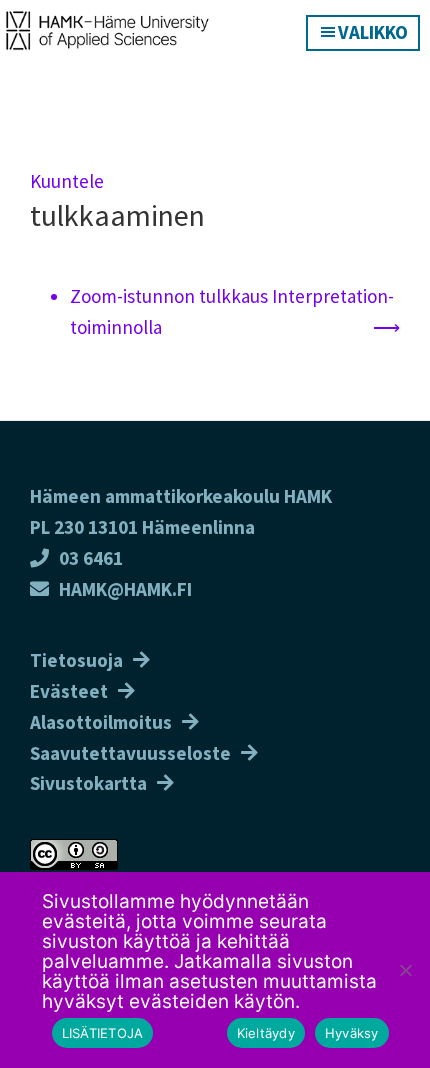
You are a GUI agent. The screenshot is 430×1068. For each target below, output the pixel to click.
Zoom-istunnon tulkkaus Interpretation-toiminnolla (232, 311)
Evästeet (69, 691)
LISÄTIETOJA (103, 1033)
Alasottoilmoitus (101, 722)
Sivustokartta (88, 783)
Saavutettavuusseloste (130, 753)
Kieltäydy (266, 1033)
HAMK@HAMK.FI (125, 589)
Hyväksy (352, 1033)
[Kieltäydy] (405, 970)
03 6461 (91, 558)
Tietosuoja (76, 660)
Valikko (373, 32)
